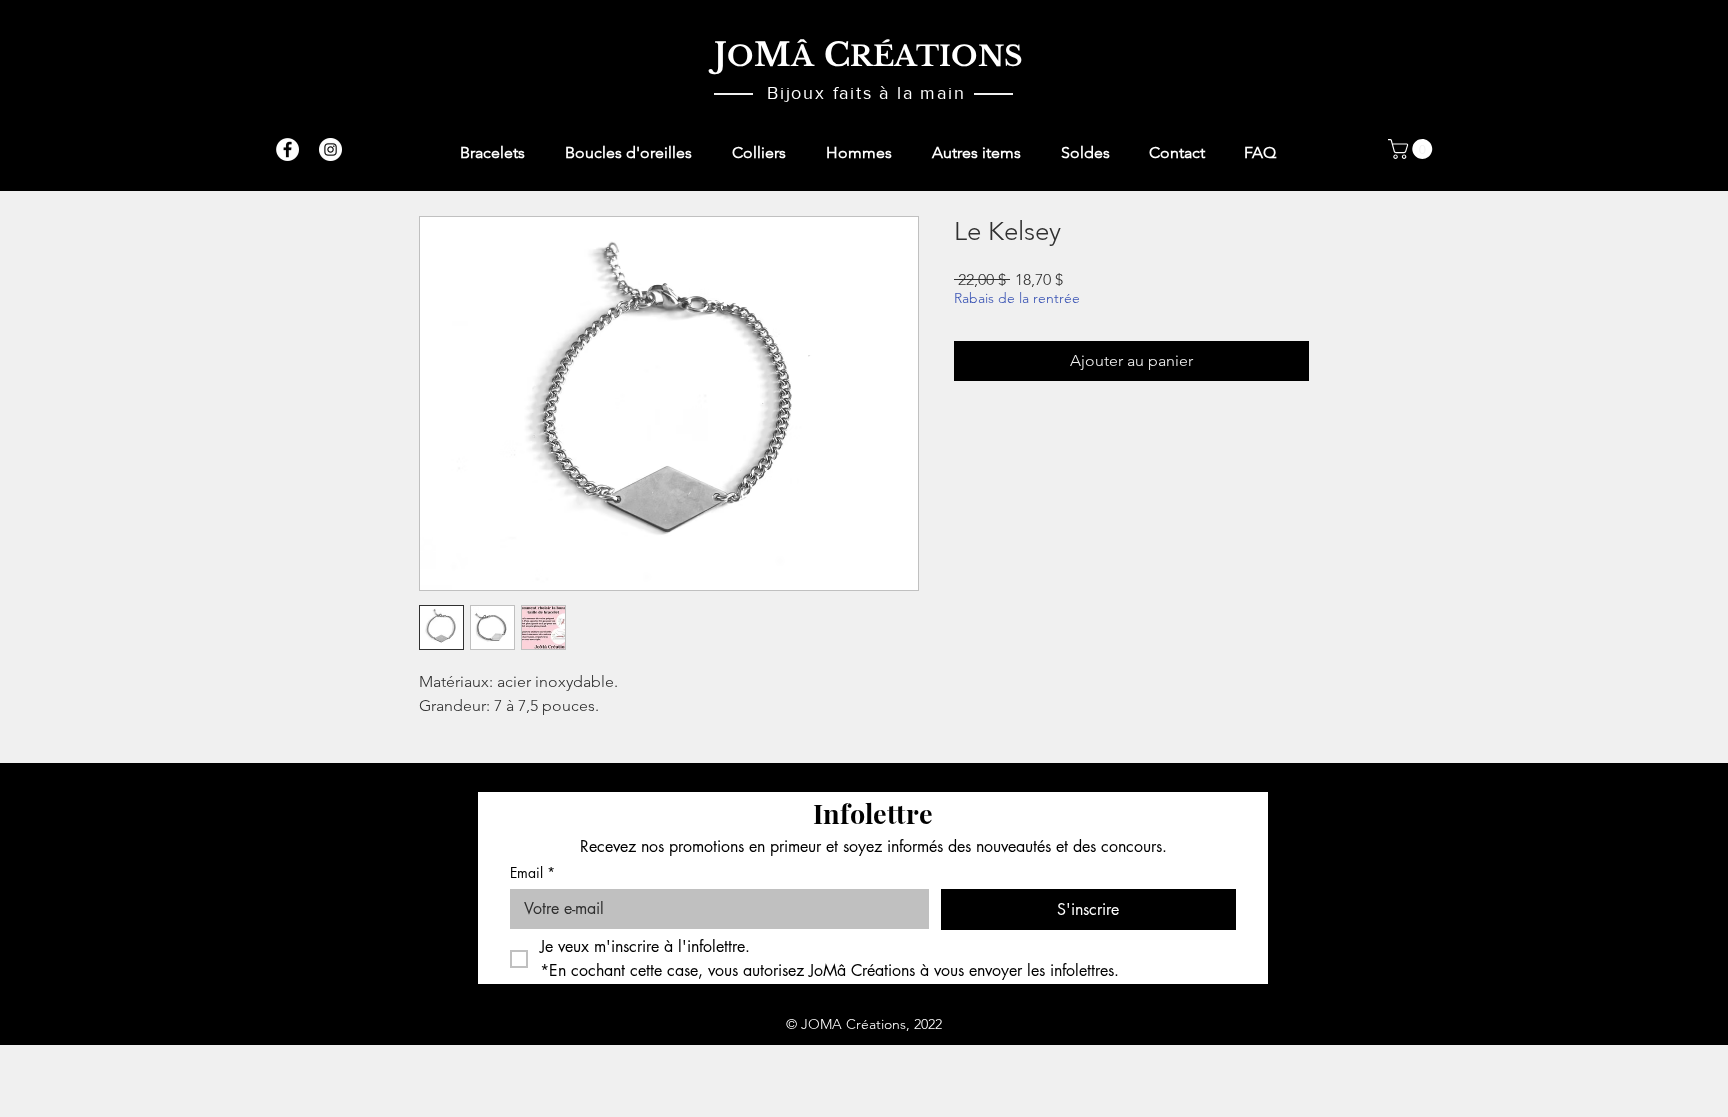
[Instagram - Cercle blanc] (330, 149)
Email (532, 872)
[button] (1412, 149)
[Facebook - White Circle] (287, 149)
